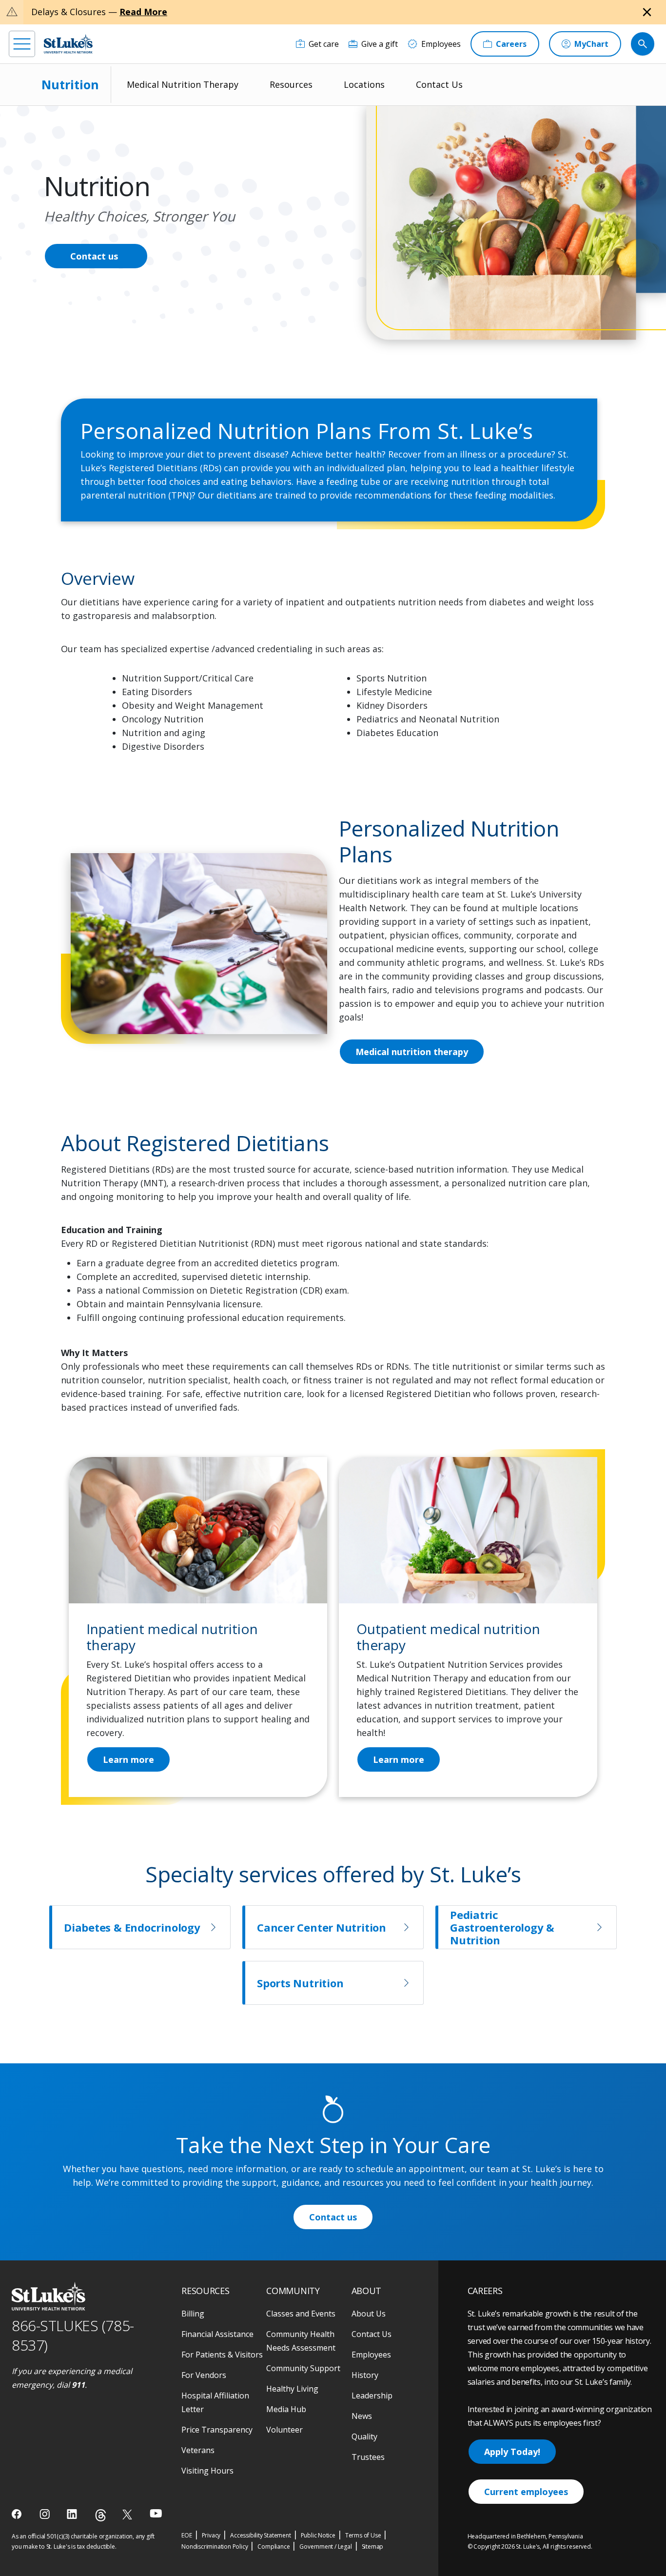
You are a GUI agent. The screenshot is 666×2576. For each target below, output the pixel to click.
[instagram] (46, 2514)
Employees (371, 2355)
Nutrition (70, 84)
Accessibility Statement (260, 2535)
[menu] (22, 44)
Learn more (399, 1759)
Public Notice (318, 2535)
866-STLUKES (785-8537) (73, 2336)
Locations (364, 84)
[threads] (101, 2515)
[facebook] (18, 2514)
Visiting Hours (207, 2471)
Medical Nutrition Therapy (183, 84)
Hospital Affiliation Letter (215, 2402)
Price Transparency (217, 2430)
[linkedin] (73, 2514)
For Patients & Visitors (222, 2355)
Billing (193, 2314)
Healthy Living (292, 2389)
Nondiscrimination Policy (215, 2546)
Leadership (372, 2396)
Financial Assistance (217, 2334)
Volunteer (284, 2430)
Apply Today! (512, 2452)
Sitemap (373, 2546)
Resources (291, 84)
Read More (143, 12)
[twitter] (128, 2514)
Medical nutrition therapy (412, 1052)
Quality (364, 2436)
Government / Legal (325, 2546)
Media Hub (286, 2409)
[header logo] (68, 44)
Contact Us (439, 84)
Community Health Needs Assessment (301, 2341)
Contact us (94, 256)
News (362, 2416)
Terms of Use (363, 2535)
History (365, 2375)
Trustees (368, 2457)
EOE (186, 2535)
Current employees (526, 2492)
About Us (369, 2314)
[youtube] (156, 2513)
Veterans (198, 2450)
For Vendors (204, 2375)
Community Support (303, 2368)
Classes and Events (301, 2314)
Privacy (211, 2535)
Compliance (274, 2546)
